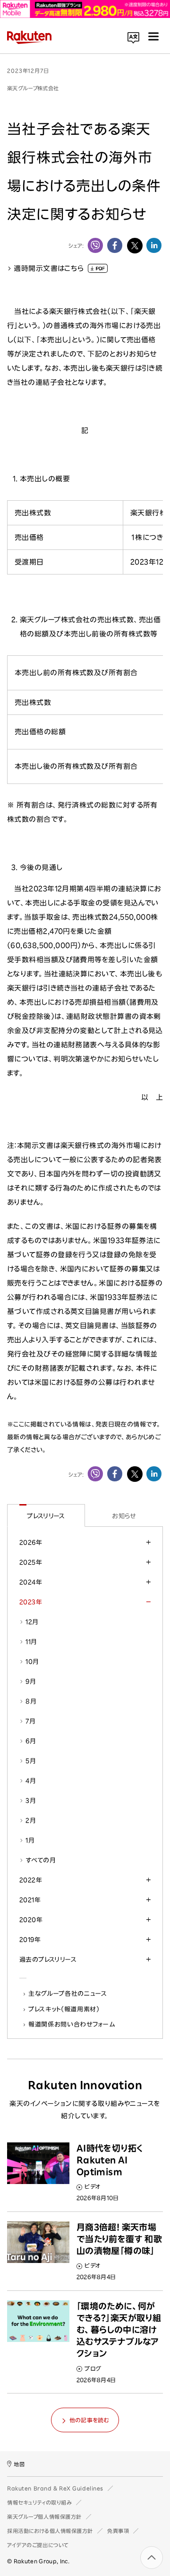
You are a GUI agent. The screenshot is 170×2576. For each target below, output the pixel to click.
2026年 (31, 1542)
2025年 (31, 1562)
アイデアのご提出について (38, 2545)
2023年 (31, 1602)
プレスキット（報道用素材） (64, 2009)
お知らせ (124, 1516)
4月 (31, 1781)
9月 (31, 1681)
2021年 (30, 1900)
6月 (31, 1741)
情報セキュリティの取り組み (39, 2502)
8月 (31, 1701)
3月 (31, 1801)
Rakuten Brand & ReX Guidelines (55, 2488)
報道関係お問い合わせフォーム (72, 2024)
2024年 (31, 1582)
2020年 (31, 1920)
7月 (30, 1721)
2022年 (31, 1880)
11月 (31, 1642)
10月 (32, 1662)
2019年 (30, 1940)
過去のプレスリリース (48, 1959)
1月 (30, 1840)
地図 (19, 2464)
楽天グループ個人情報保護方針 (44, 2517)
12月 (32, 1622)
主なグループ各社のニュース (68, 1993)
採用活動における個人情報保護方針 (50, 2531)
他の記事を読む (89, 2420)
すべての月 (41, 1860)
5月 (31, 1761)
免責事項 (118, 2531)
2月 (31, 1820)
